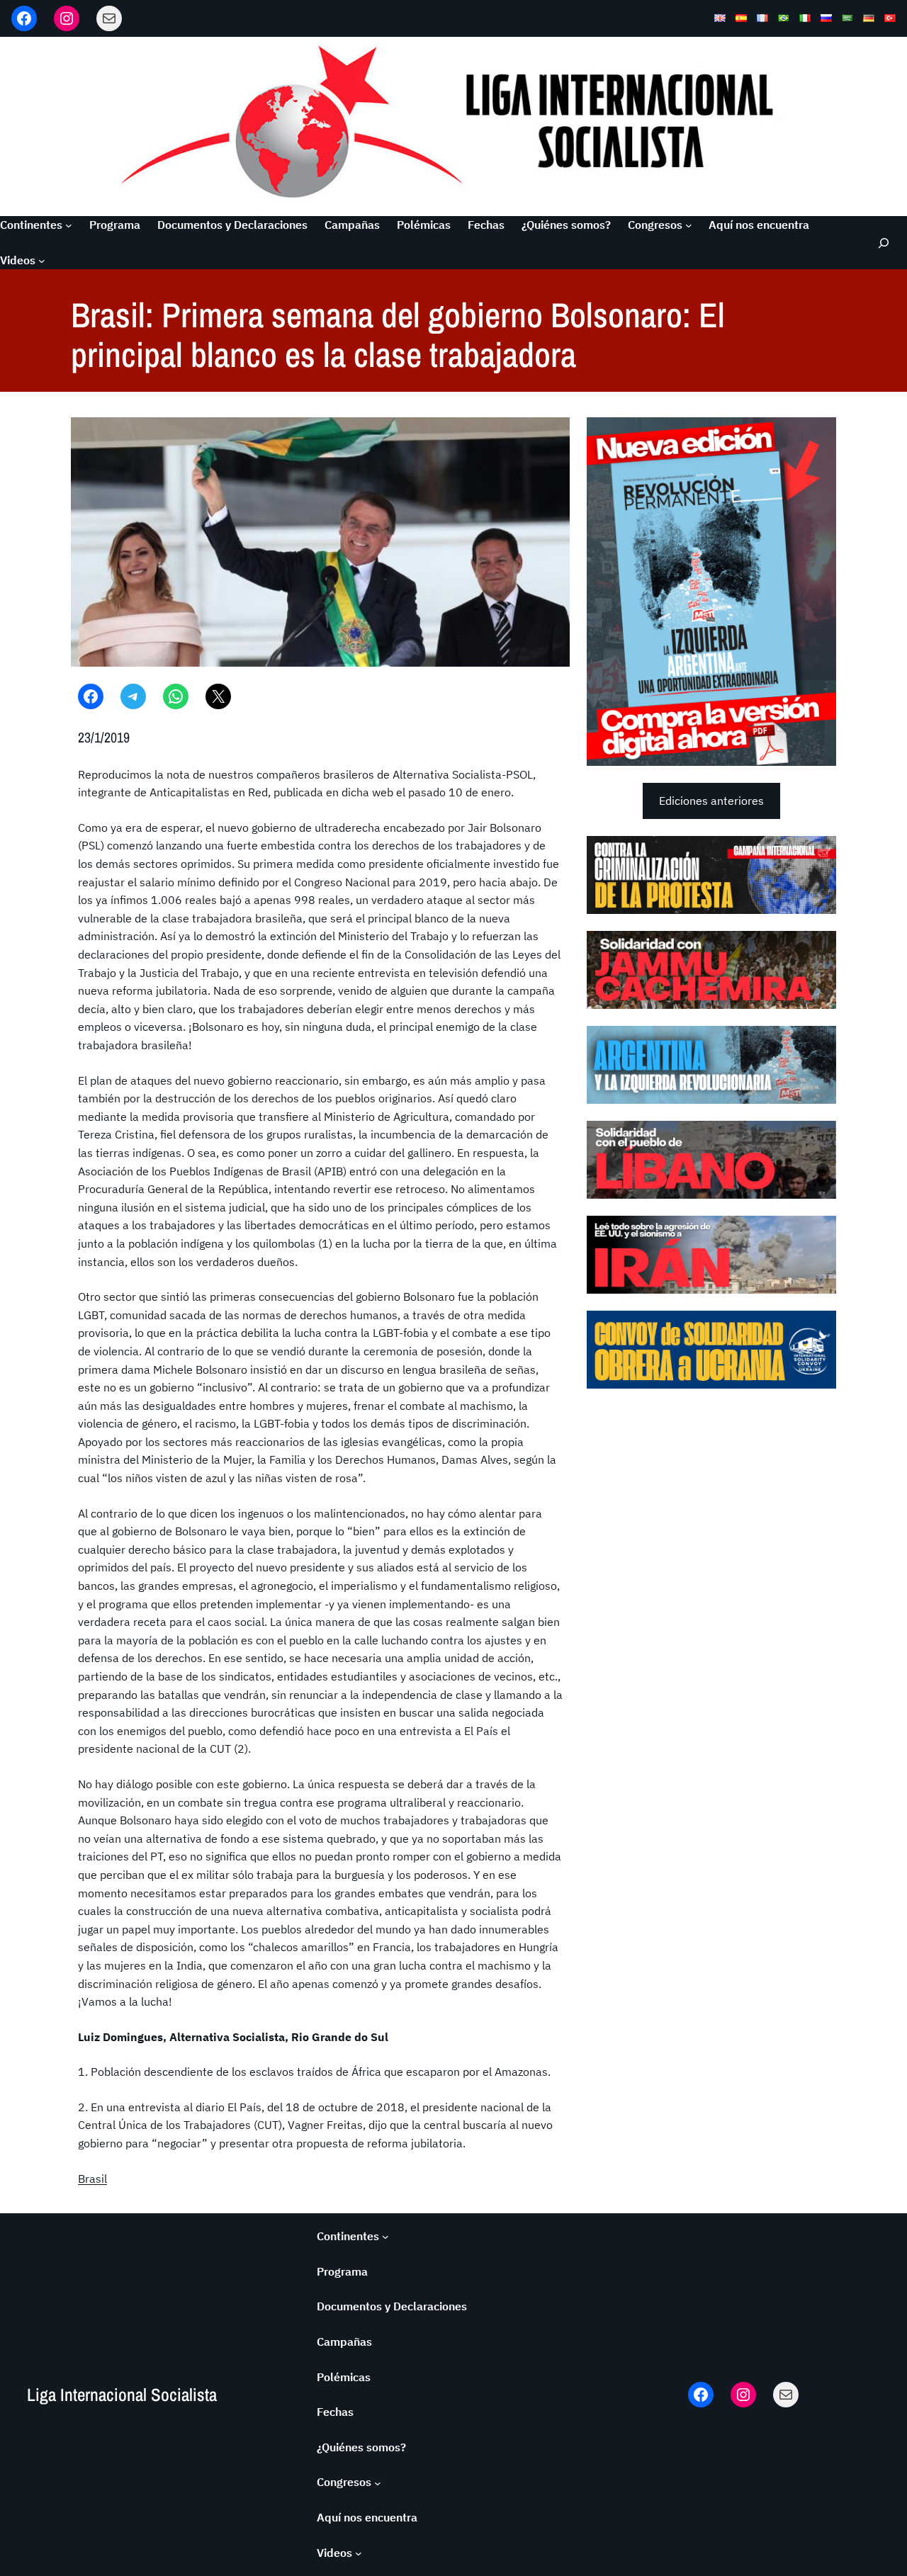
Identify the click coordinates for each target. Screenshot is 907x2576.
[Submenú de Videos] (42, 261)
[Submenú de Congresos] (689, 225)
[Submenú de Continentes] (69, 225)
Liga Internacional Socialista (122, 2395)
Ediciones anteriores (711, 801)
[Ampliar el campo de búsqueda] (883, 243)
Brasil (92, 2179)
